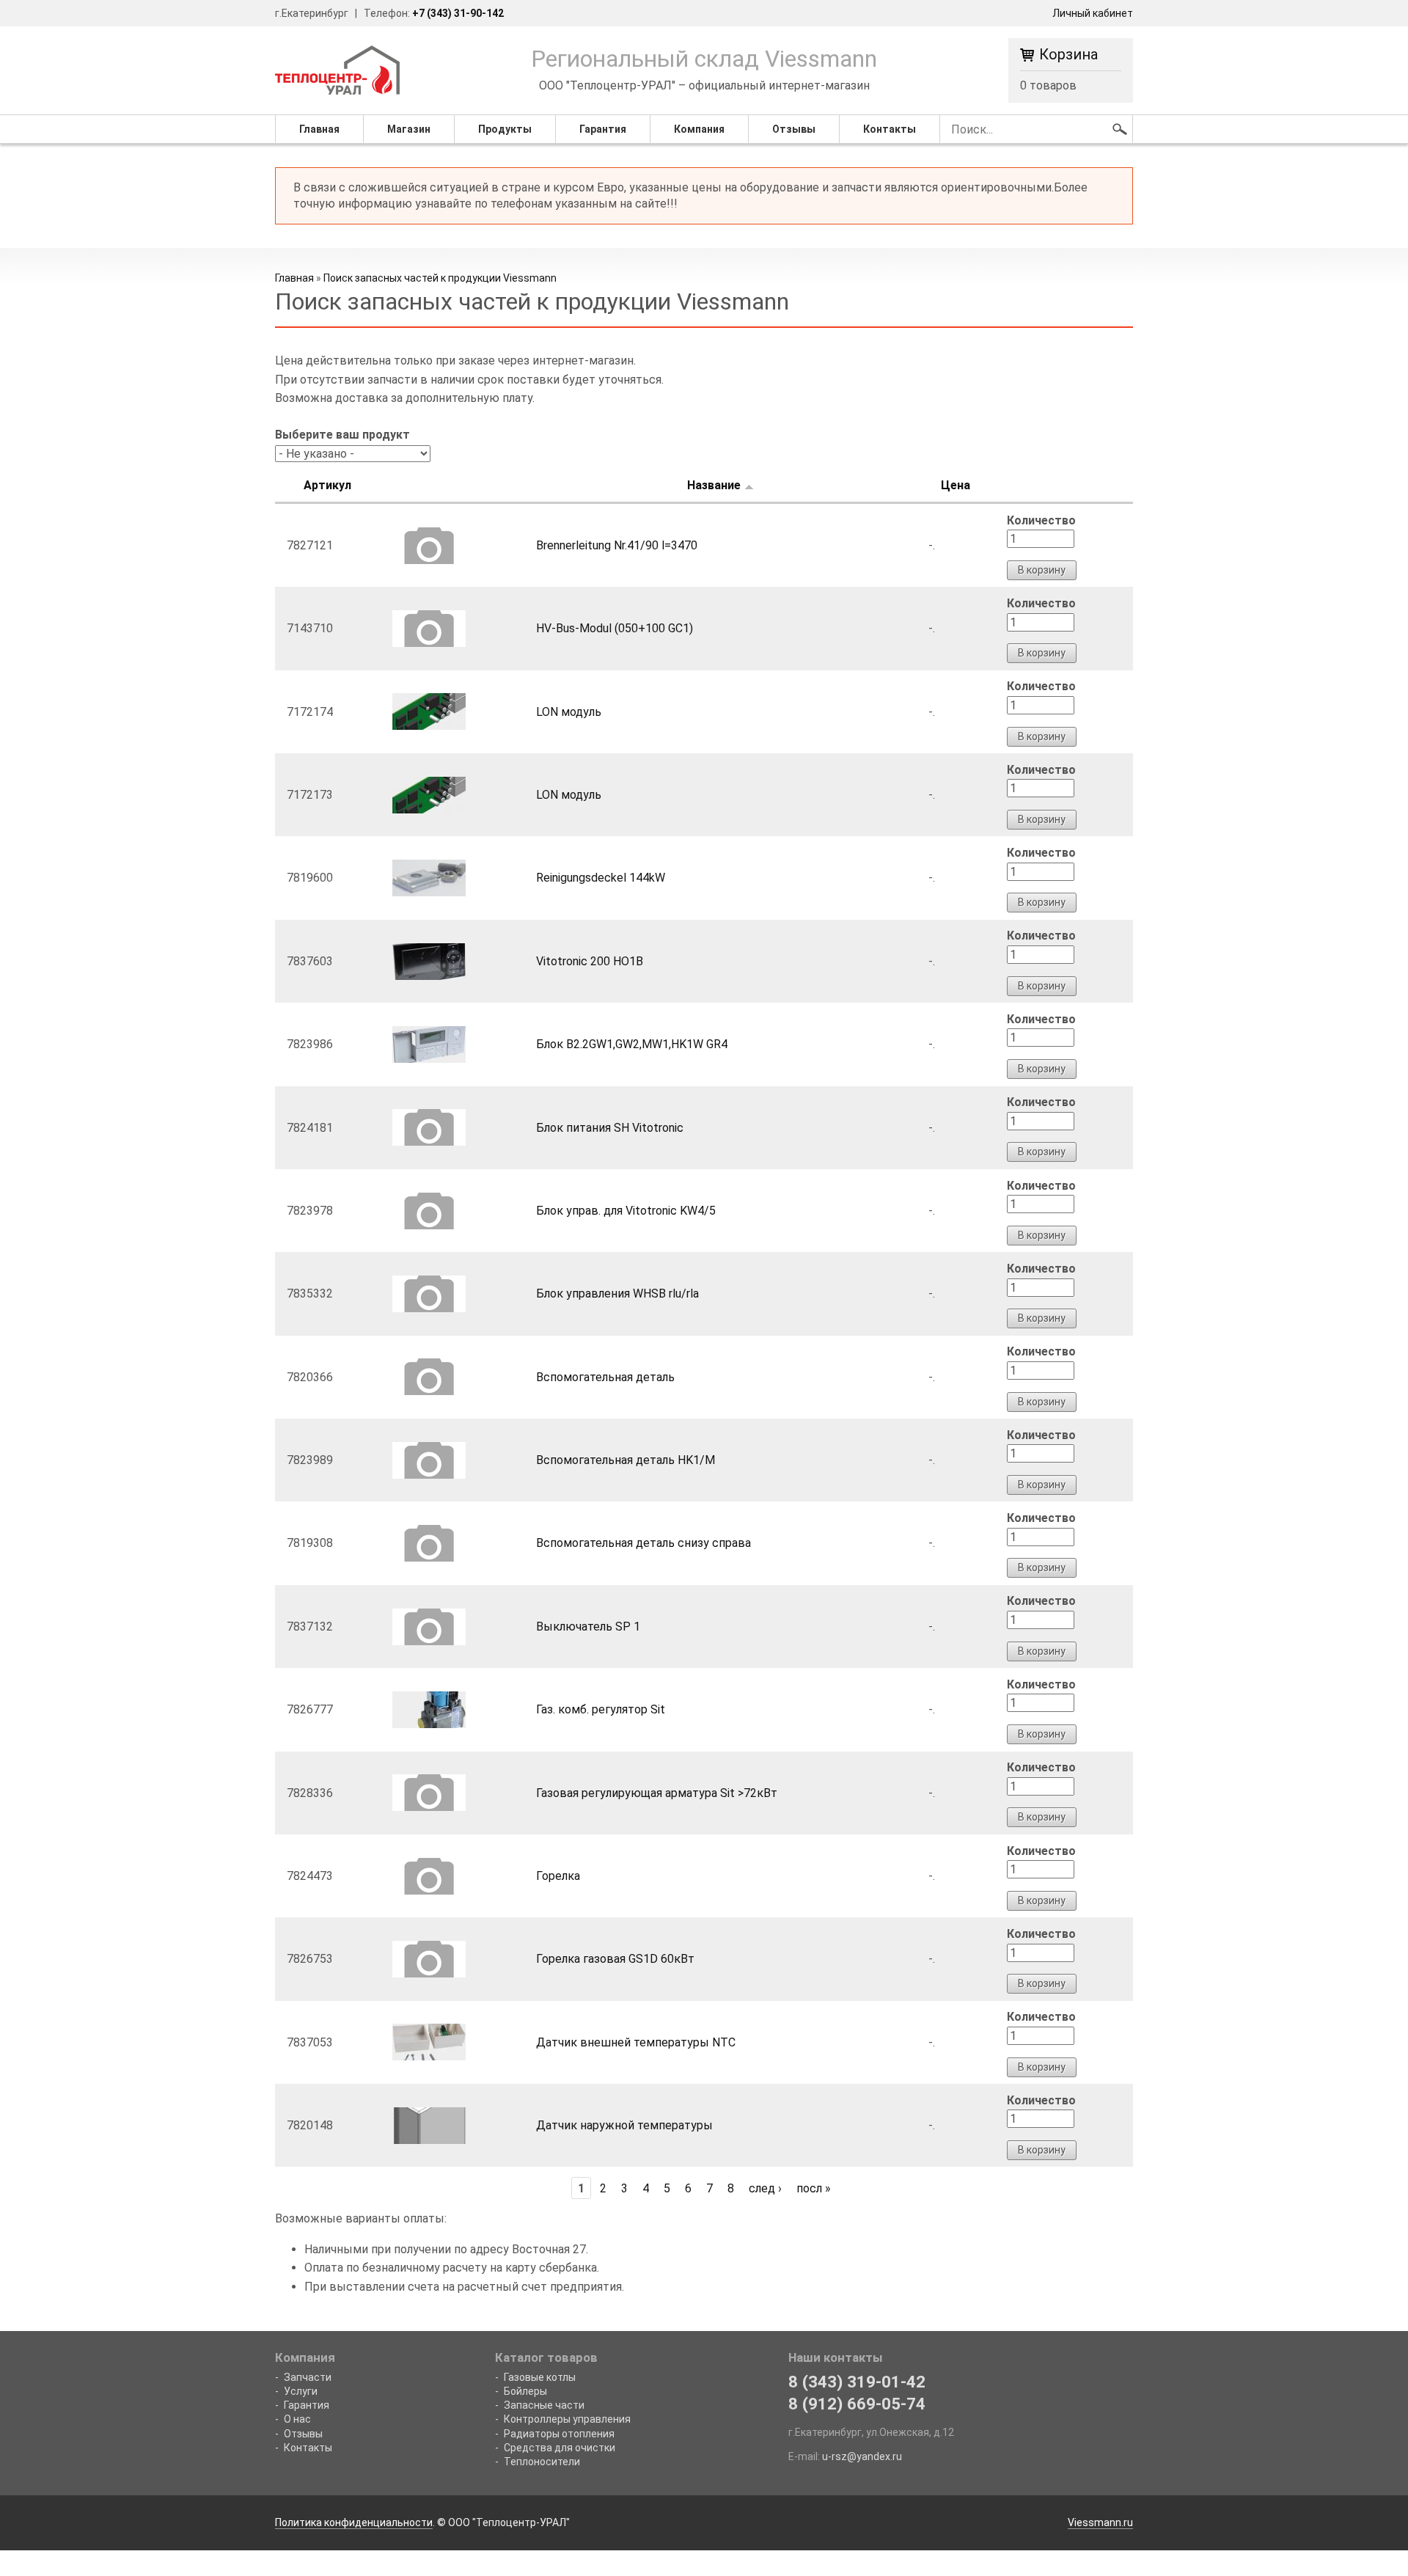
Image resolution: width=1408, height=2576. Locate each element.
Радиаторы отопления (559, 2434)
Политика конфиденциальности (354, 2522)
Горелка (558, 1876)
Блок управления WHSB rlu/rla (617, 1294)
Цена (956, 485)
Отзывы (794, 129)
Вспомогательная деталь (605, 1377)
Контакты (890, 129)
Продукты (505, 129)
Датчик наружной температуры (624, 2125)
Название (714, 485)
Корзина (1068, 55)
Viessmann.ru (1100, 2522)
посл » (814, 2188)
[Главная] (337, 69)
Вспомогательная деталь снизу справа (643, 1543)
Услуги (301, 2391)
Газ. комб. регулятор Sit (601, 1709)
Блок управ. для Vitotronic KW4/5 (626, 1211)
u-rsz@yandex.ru (862, 2456)
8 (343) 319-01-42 (857, 2382)
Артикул (327, 485)
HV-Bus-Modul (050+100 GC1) (615, 628)
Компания (699, 129)
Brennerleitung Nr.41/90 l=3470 (617, 545)
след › (765, 2188)
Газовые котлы (540, 2377)
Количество (1041, 520)
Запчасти (308, 2377)
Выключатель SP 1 (588, 1627)
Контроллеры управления (567, 2419)
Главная (319, 129)
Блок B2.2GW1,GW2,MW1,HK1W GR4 (632, 1044)
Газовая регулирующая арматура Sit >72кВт (657, 1793)
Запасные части (544, 2405)
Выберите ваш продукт (342, 435)
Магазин (409, 129)
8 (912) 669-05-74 (857, 2404)
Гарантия (603, 129)
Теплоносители (542, 2462)
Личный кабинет (1093, 13)
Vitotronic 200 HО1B (590, 961)
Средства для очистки (560, 2448)
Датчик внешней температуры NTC (636, 2042)
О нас (297, 2419)
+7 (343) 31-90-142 (458, 13)
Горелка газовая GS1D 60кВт (615, 1959)
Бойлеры (525, 2391)
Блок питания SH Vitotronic (610, 1128)
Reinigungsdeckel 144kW (601, 878)
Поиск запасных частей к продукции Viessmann (440, 278)
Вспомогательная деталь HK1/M (626, 1460)
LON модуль (569, 712)
